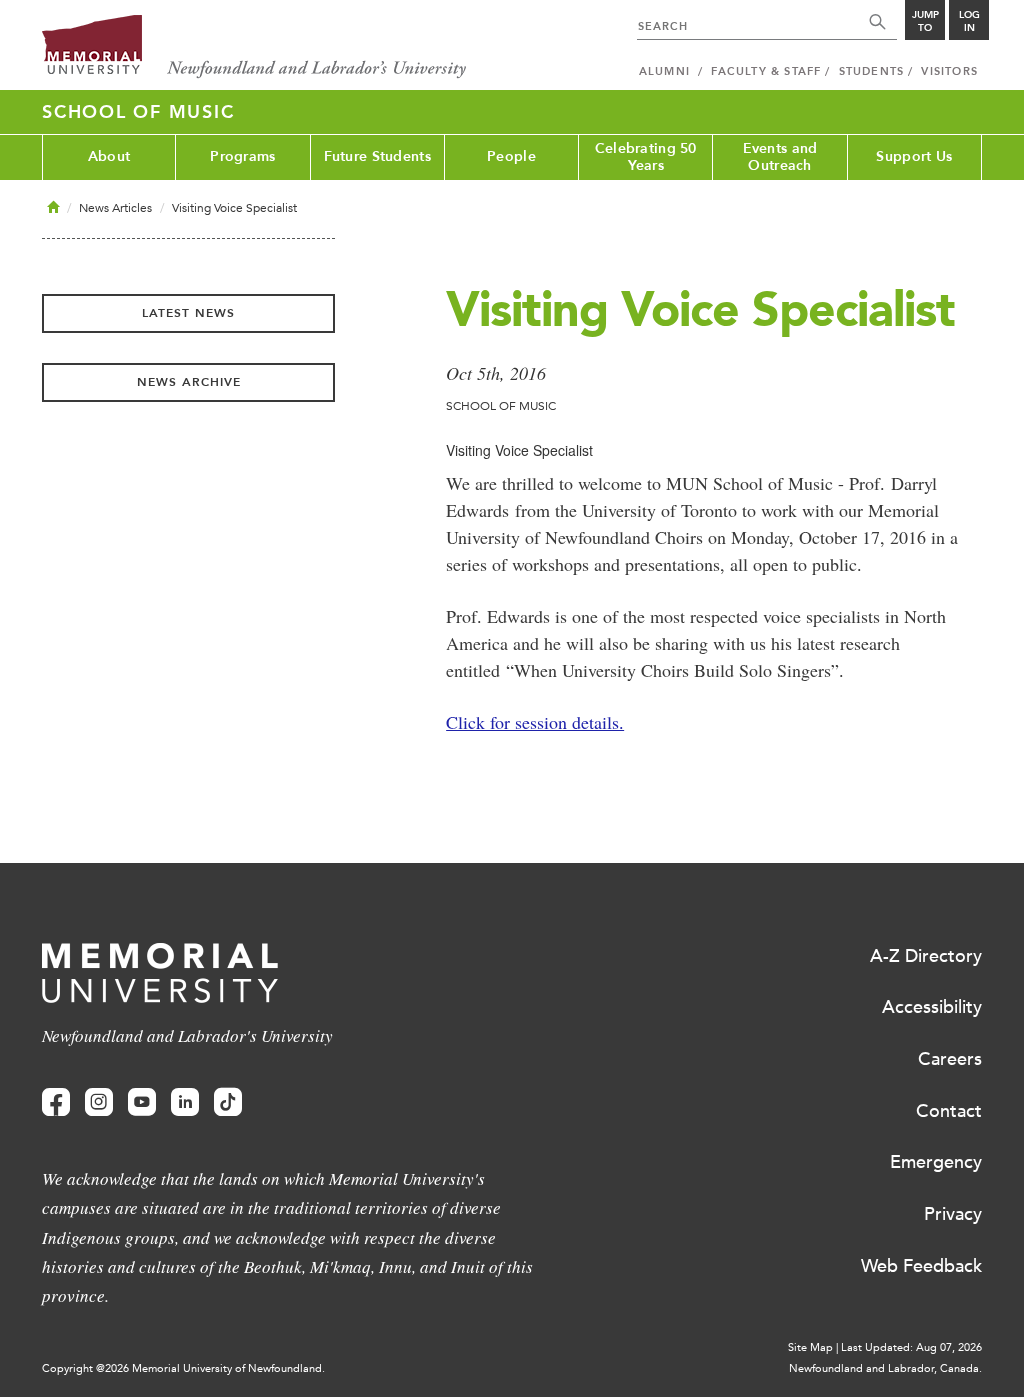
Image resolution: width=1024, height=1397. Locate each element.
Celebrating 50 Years (646, 157)
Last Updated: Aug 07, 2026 (911, 1347)
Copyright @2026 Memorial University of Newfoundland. (183, 1368)
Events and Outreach (780, 157)
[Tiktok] (228, 1102)
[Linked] (185, 1102)
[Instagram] (99, 1102)
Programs (242, 156)
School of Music (138, 112)
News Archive (189, 382)
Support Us (914, 156)
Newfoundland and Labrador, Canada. (885, 1368)
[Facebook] (56, 1102)
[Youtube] (142, 1102)
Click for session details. (535, 722)
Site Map (810, 1347)
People (511, 156)
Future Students (377, 156)
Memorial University (254, 47)
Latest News (188, 313)
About (109, 156)
